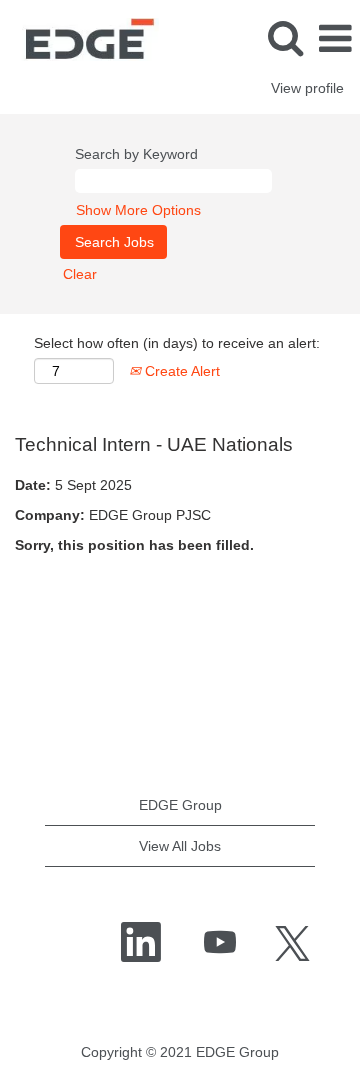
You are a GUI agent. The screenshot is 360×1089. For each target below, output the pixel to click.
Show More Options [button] (138, 210)
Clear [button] (80, 274)
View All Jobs (180, 846)
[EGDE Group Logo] (80, 38)
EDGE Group (180, 805)
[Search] (285, 37)
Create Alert (180, 371)
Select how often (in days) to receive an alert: (177, 343)
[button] (335, 38)
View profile (307, 88)
